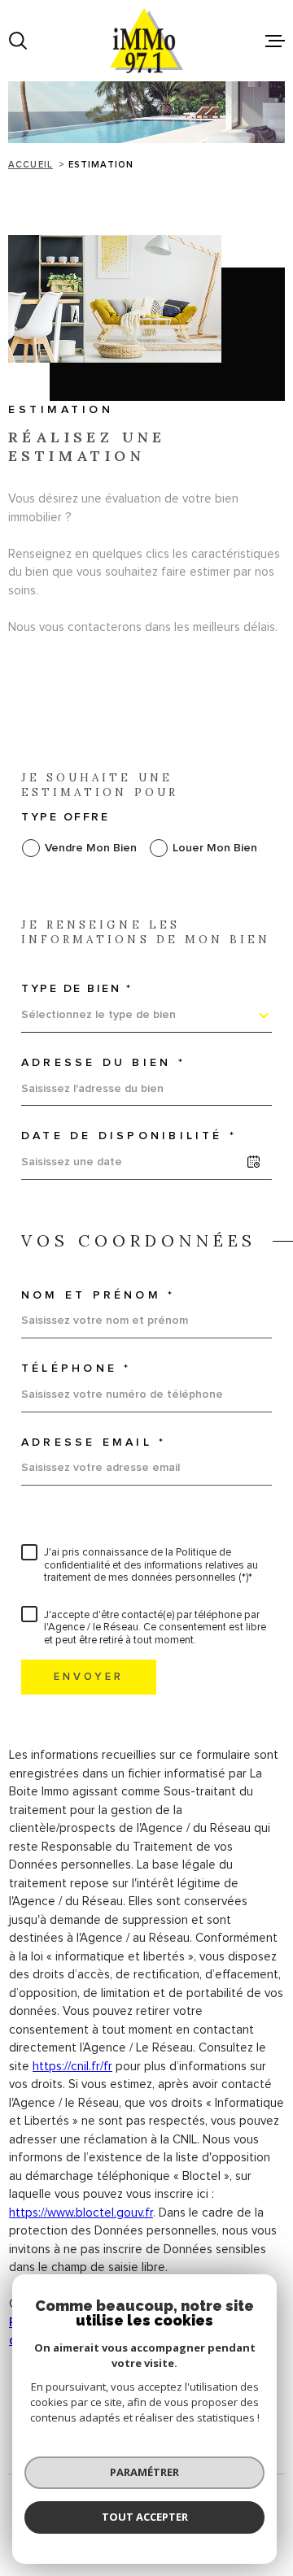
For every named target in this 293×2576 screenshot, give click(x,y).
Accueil (31, 165)
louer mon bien (215, 848)
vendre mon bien (91, 848)
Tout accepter (145, 2517)
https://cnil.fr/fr (72, 2067)
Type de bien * (77, 989)
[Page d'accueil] (146, 41)
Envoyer (89, 1676)
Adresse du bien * (103, 1063)
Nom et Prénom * (98, 1295)
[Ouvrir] (18, 41)
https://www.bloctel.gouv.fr (81, 2213)
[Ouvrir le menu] (275, 41)
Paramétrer (144, 2472)
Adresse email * (94, 1442)
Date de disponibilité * (129, 1136)
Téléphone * (76, 1368)
